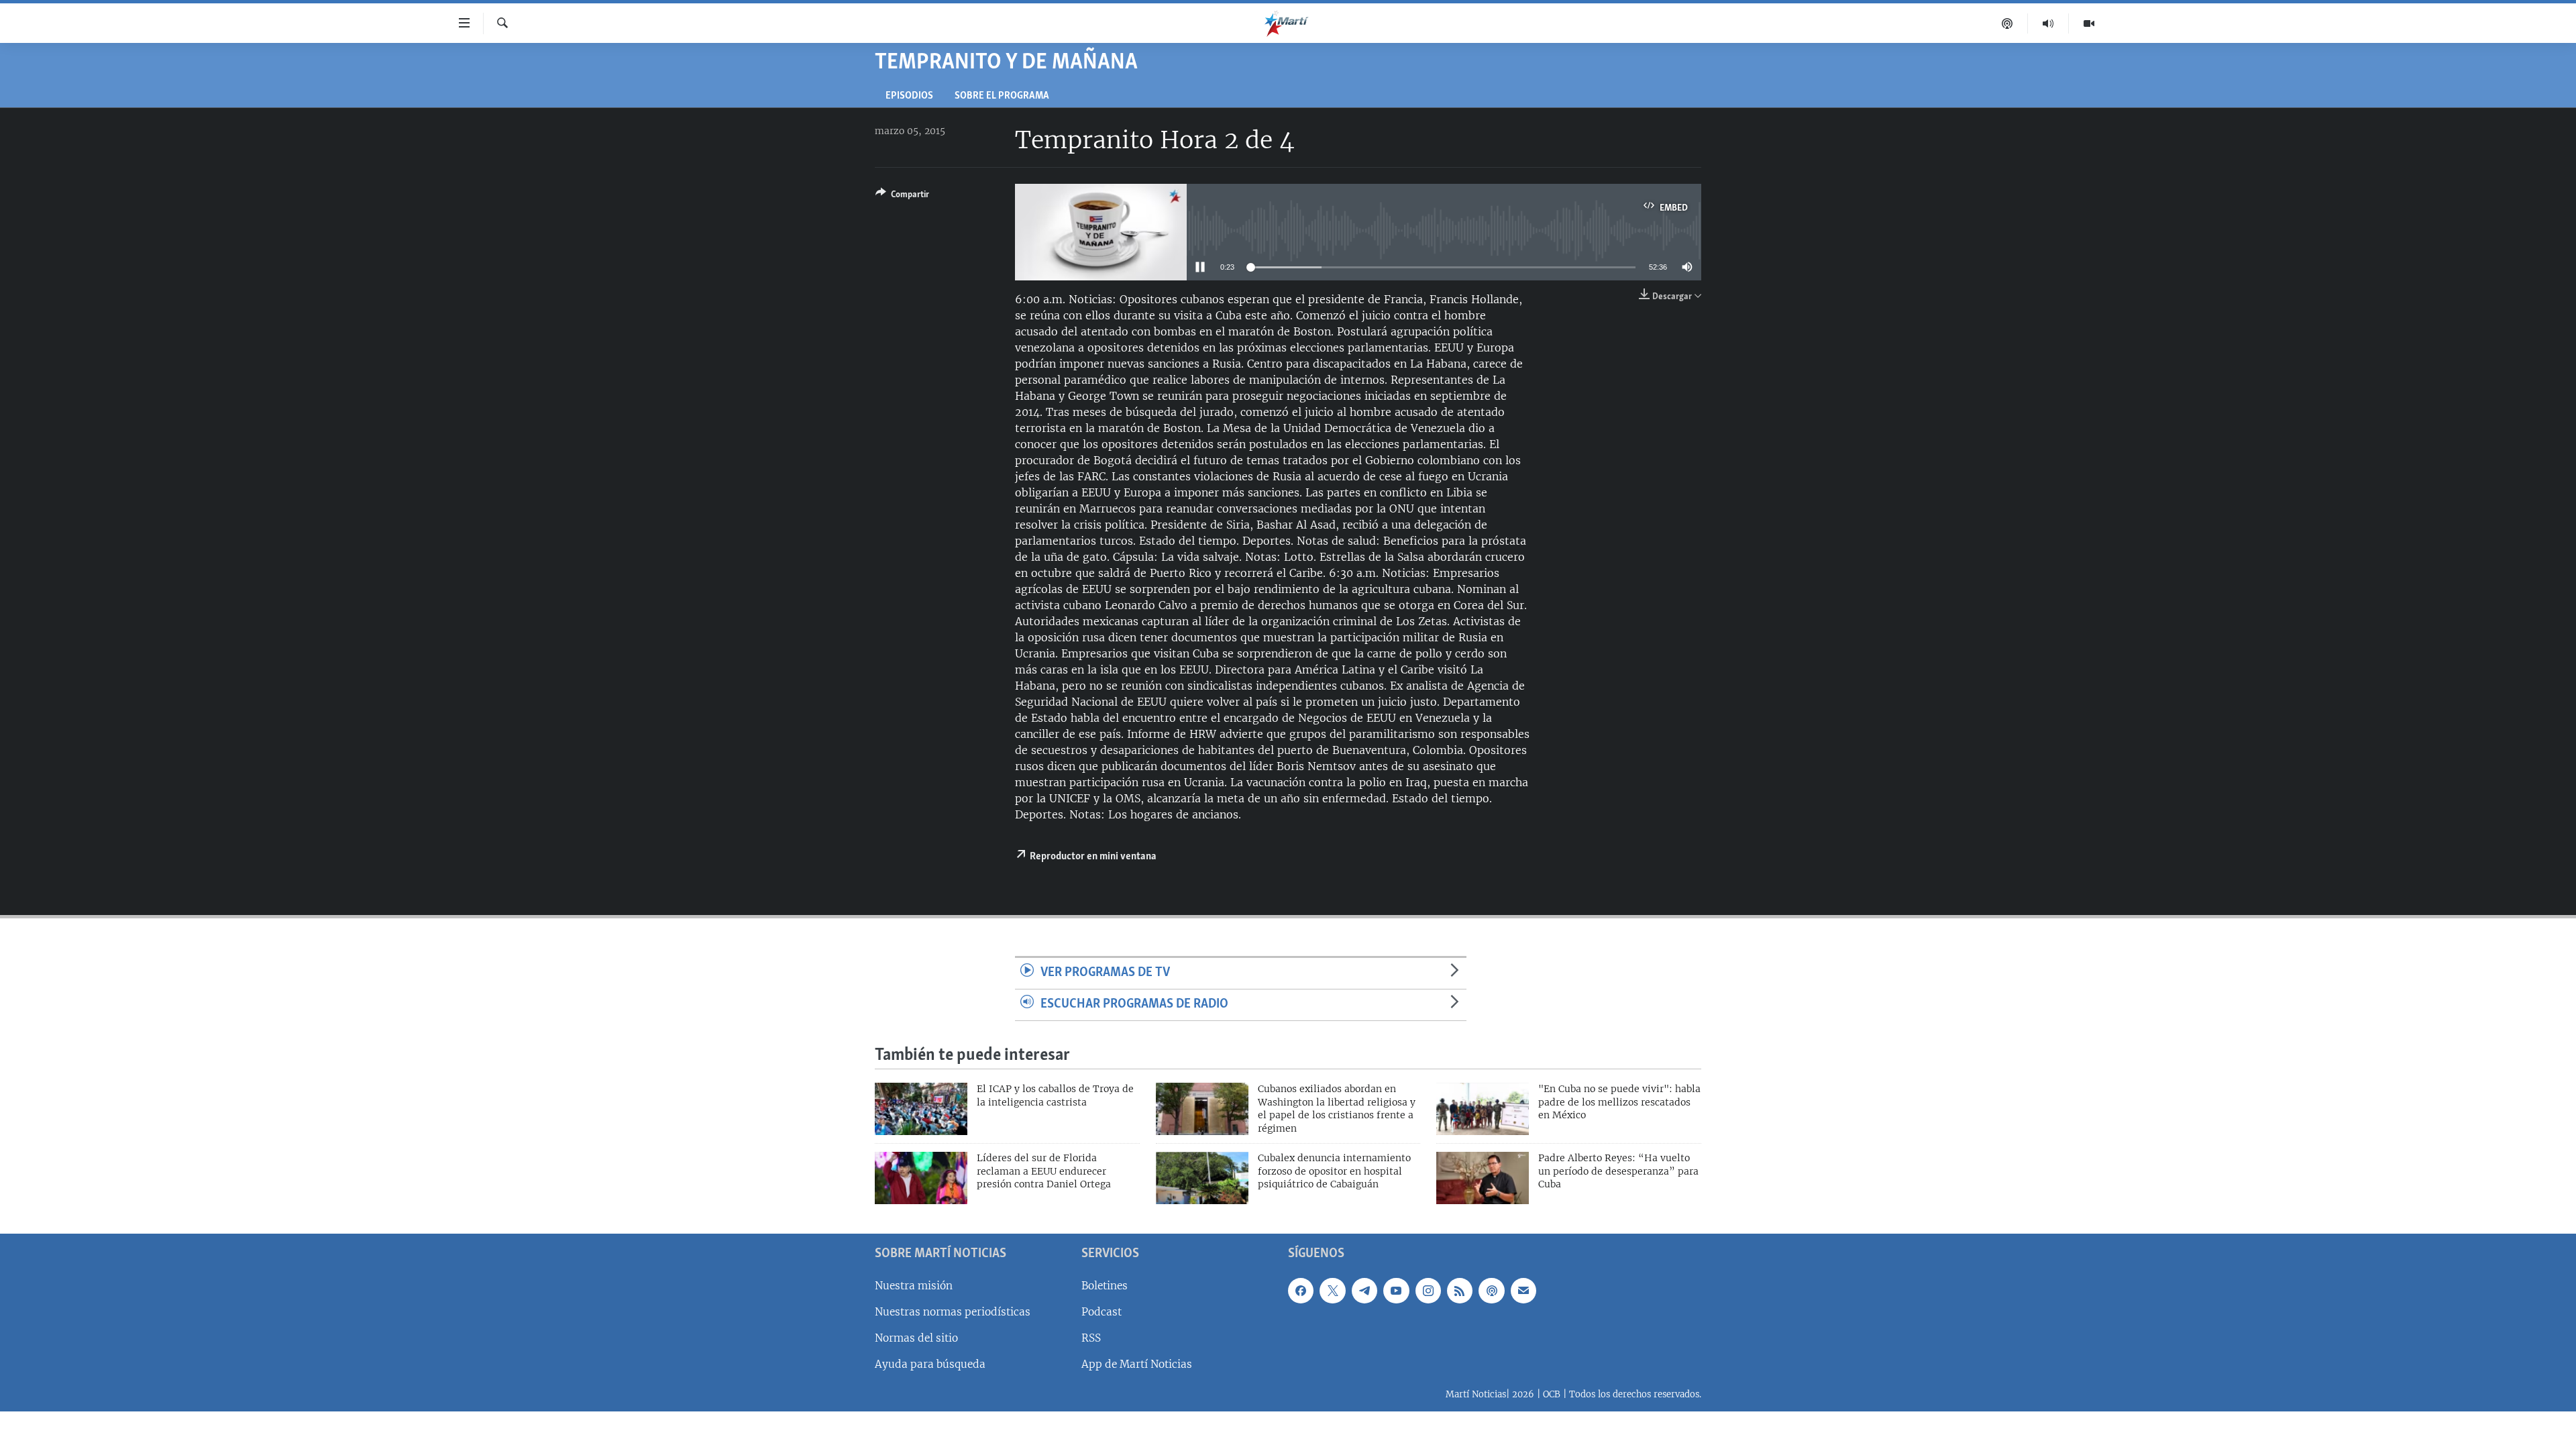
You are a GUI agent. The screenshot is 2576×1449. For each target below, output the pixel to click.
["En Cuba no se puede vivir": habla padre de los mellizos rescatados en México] (1483, 1109)
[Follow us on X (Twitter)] (1332, 1291)
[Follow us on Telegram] (1364, 1291)
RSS (1091, 1338)
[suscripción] (1523, 1291)
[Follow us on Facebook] (1301, 1291)
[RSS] (1460, 1291)
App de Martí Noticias (1137, 1364)
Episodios (909, 96)
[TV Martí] (2089, 23)
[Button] (902, 197)
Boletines (1105, 1286)
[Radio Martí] (2048, 23)
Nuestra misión (914, 1286)
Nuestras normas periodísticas (953, 1312)
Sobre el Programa (1002, 96)
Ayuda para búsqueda (930, 1364)
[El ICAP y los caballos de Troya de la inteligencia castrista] (921, 1109)
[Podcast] (2007, 23)
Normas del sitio (916, 1338)
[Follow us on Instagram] (1428, 1291)
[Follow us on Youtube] (1396, 1291)
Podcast (1102, 1312)
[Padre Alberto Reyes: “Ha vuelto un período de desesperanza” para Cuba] (1483, 1178)
